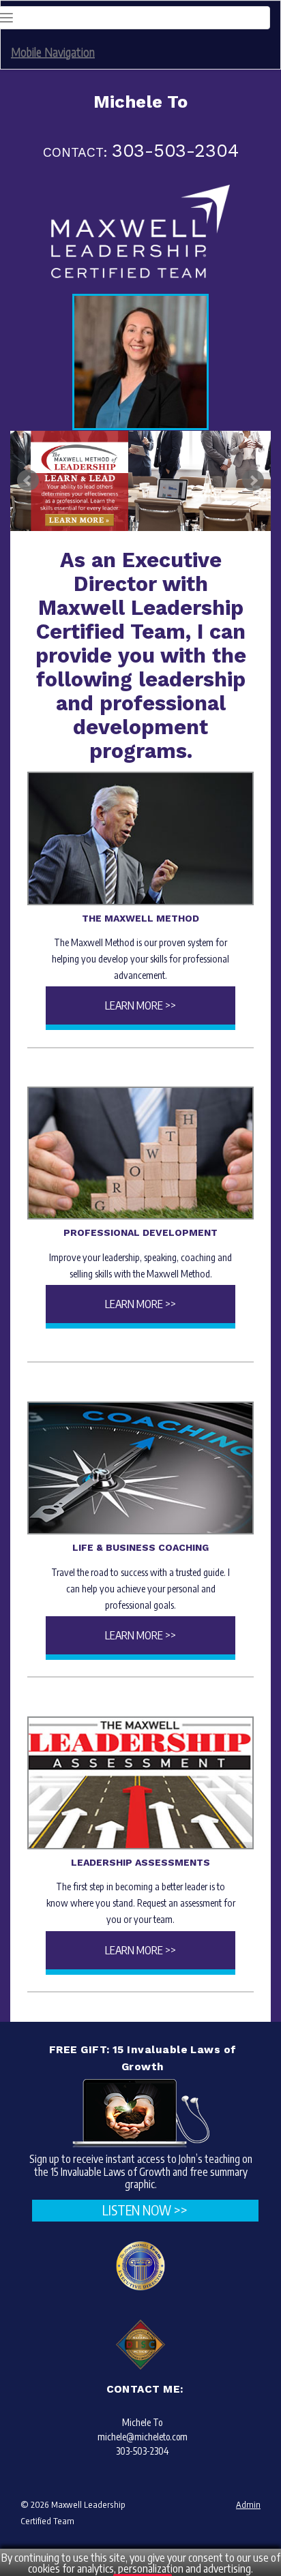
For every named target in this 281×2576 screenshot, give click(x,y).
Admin (248, 2504)
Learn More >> (140, 1005)
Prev (28, 481)
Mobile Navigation (53, 51)
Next (253, 481)
